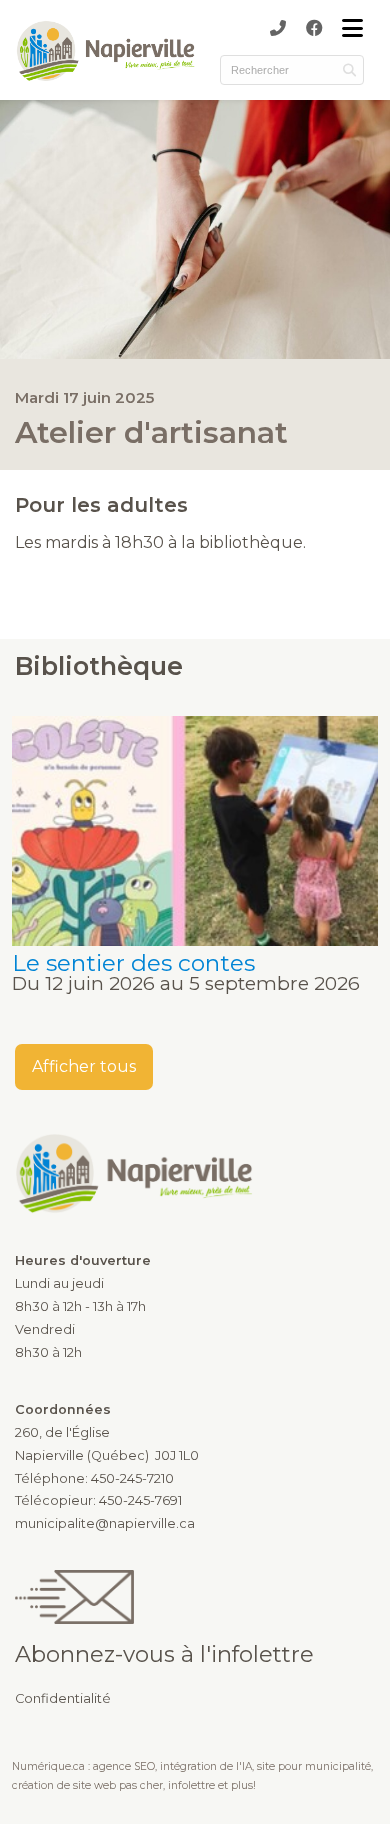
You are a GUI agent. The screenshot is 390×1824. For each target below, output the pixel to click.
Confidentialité (63, 1698)
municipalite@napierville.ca (105, 1523)
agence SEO (124, 1766)
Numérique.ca (48, 1766)
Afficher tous (84, 1066)
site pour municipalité (314, 1766)
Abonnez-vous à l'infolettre (164, 1654)
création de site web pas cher (87, 1785)
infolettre (191, 1785)
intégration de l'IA (206, 1766)
